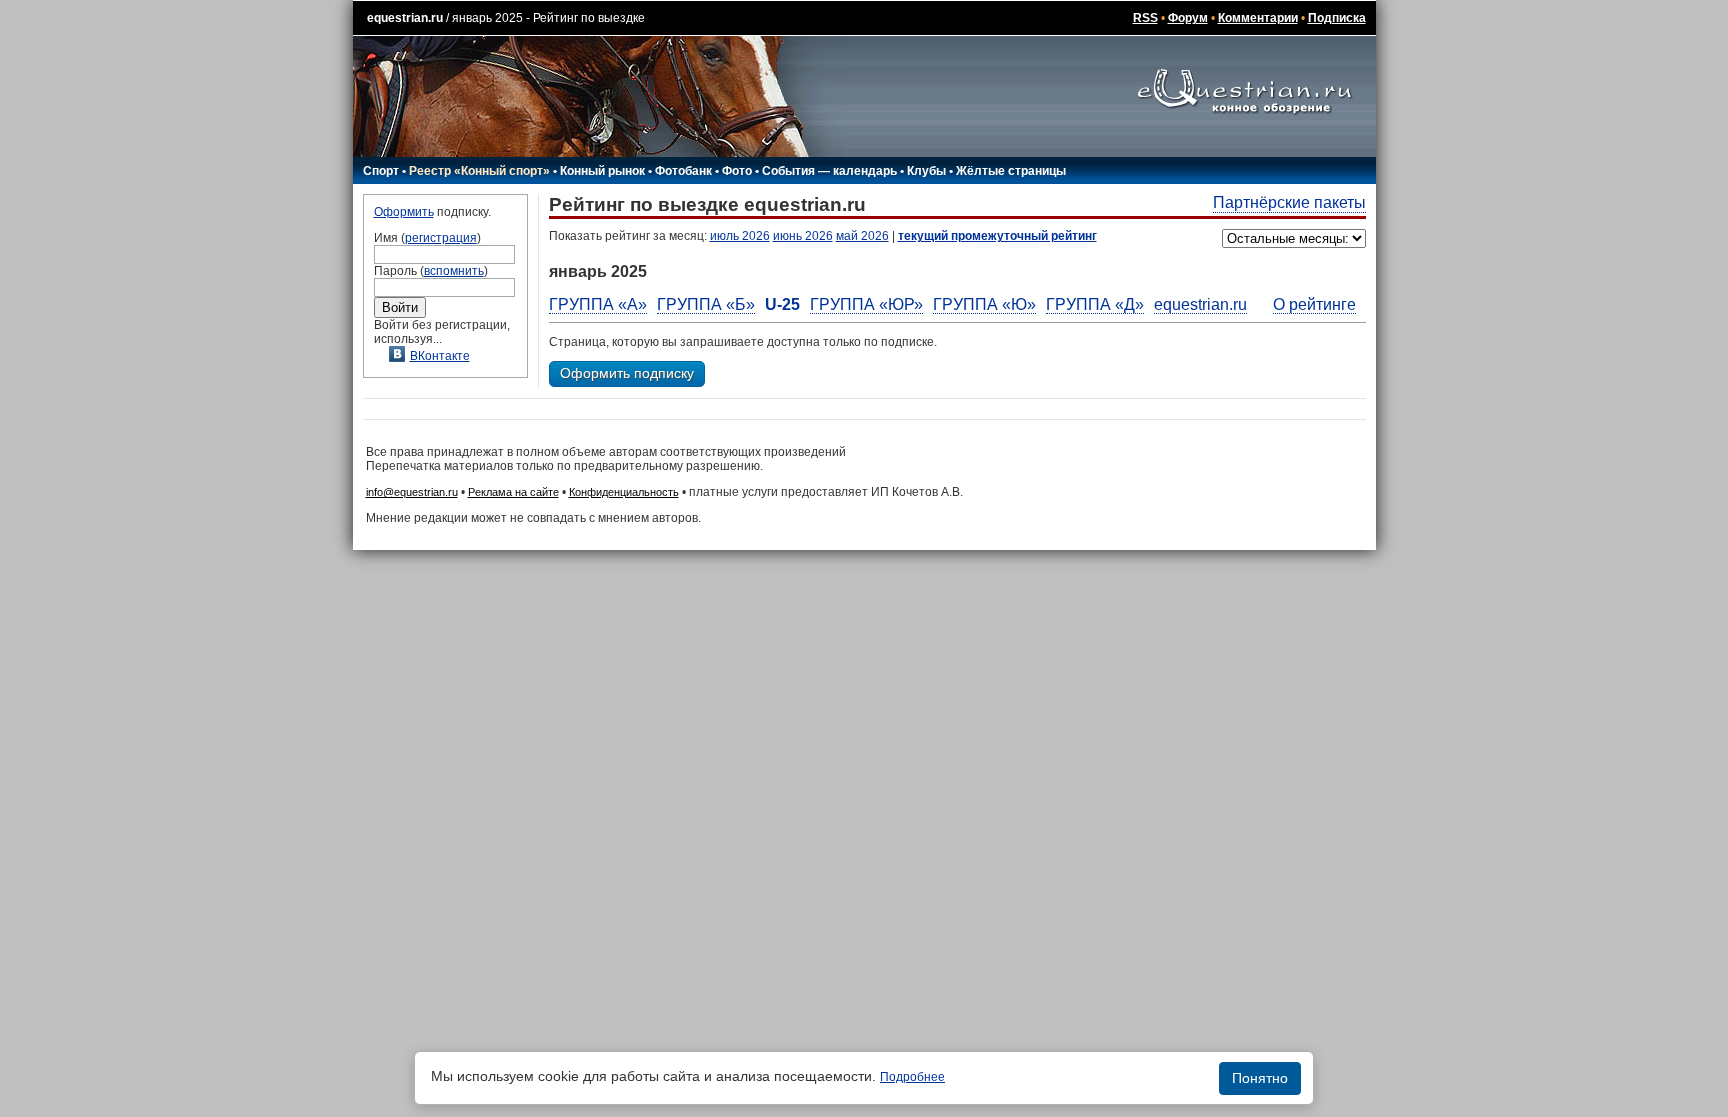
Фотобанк (683, 171)
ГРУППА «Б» (706, 304)
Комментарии (1258, 18)
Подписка (1337, 18)
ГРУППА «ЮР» (866, 304)
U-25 (782, 304)
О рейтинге (1314, 304)
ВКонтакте (440, 356)
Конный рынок (602, 171)
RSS (1145, 18)
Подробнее (912, 1077)
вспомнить (454, 271)
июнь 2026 (803, 236)
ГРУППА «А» (598, 304)
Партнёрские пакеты (1289, 202)
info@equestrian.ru (412, 492)
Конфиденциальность (624, 492)
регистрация (441, 238)
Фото (737, 171)
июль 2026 (740, 236)
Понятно (1260, 1078)
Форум (1188, 18)
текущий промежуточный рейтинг (997, 236)
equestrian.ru (405, 18)
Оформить (404, 212)
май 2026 (862, 236)
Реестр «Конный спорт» (479, 171)
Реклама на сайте (513, 492)
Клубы (926, 171)
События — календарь (829, 171)
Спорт (381, 171)
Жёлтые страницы (1011, 171)
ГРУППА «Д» (1095, 304)
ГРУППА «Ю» (984, 304)
